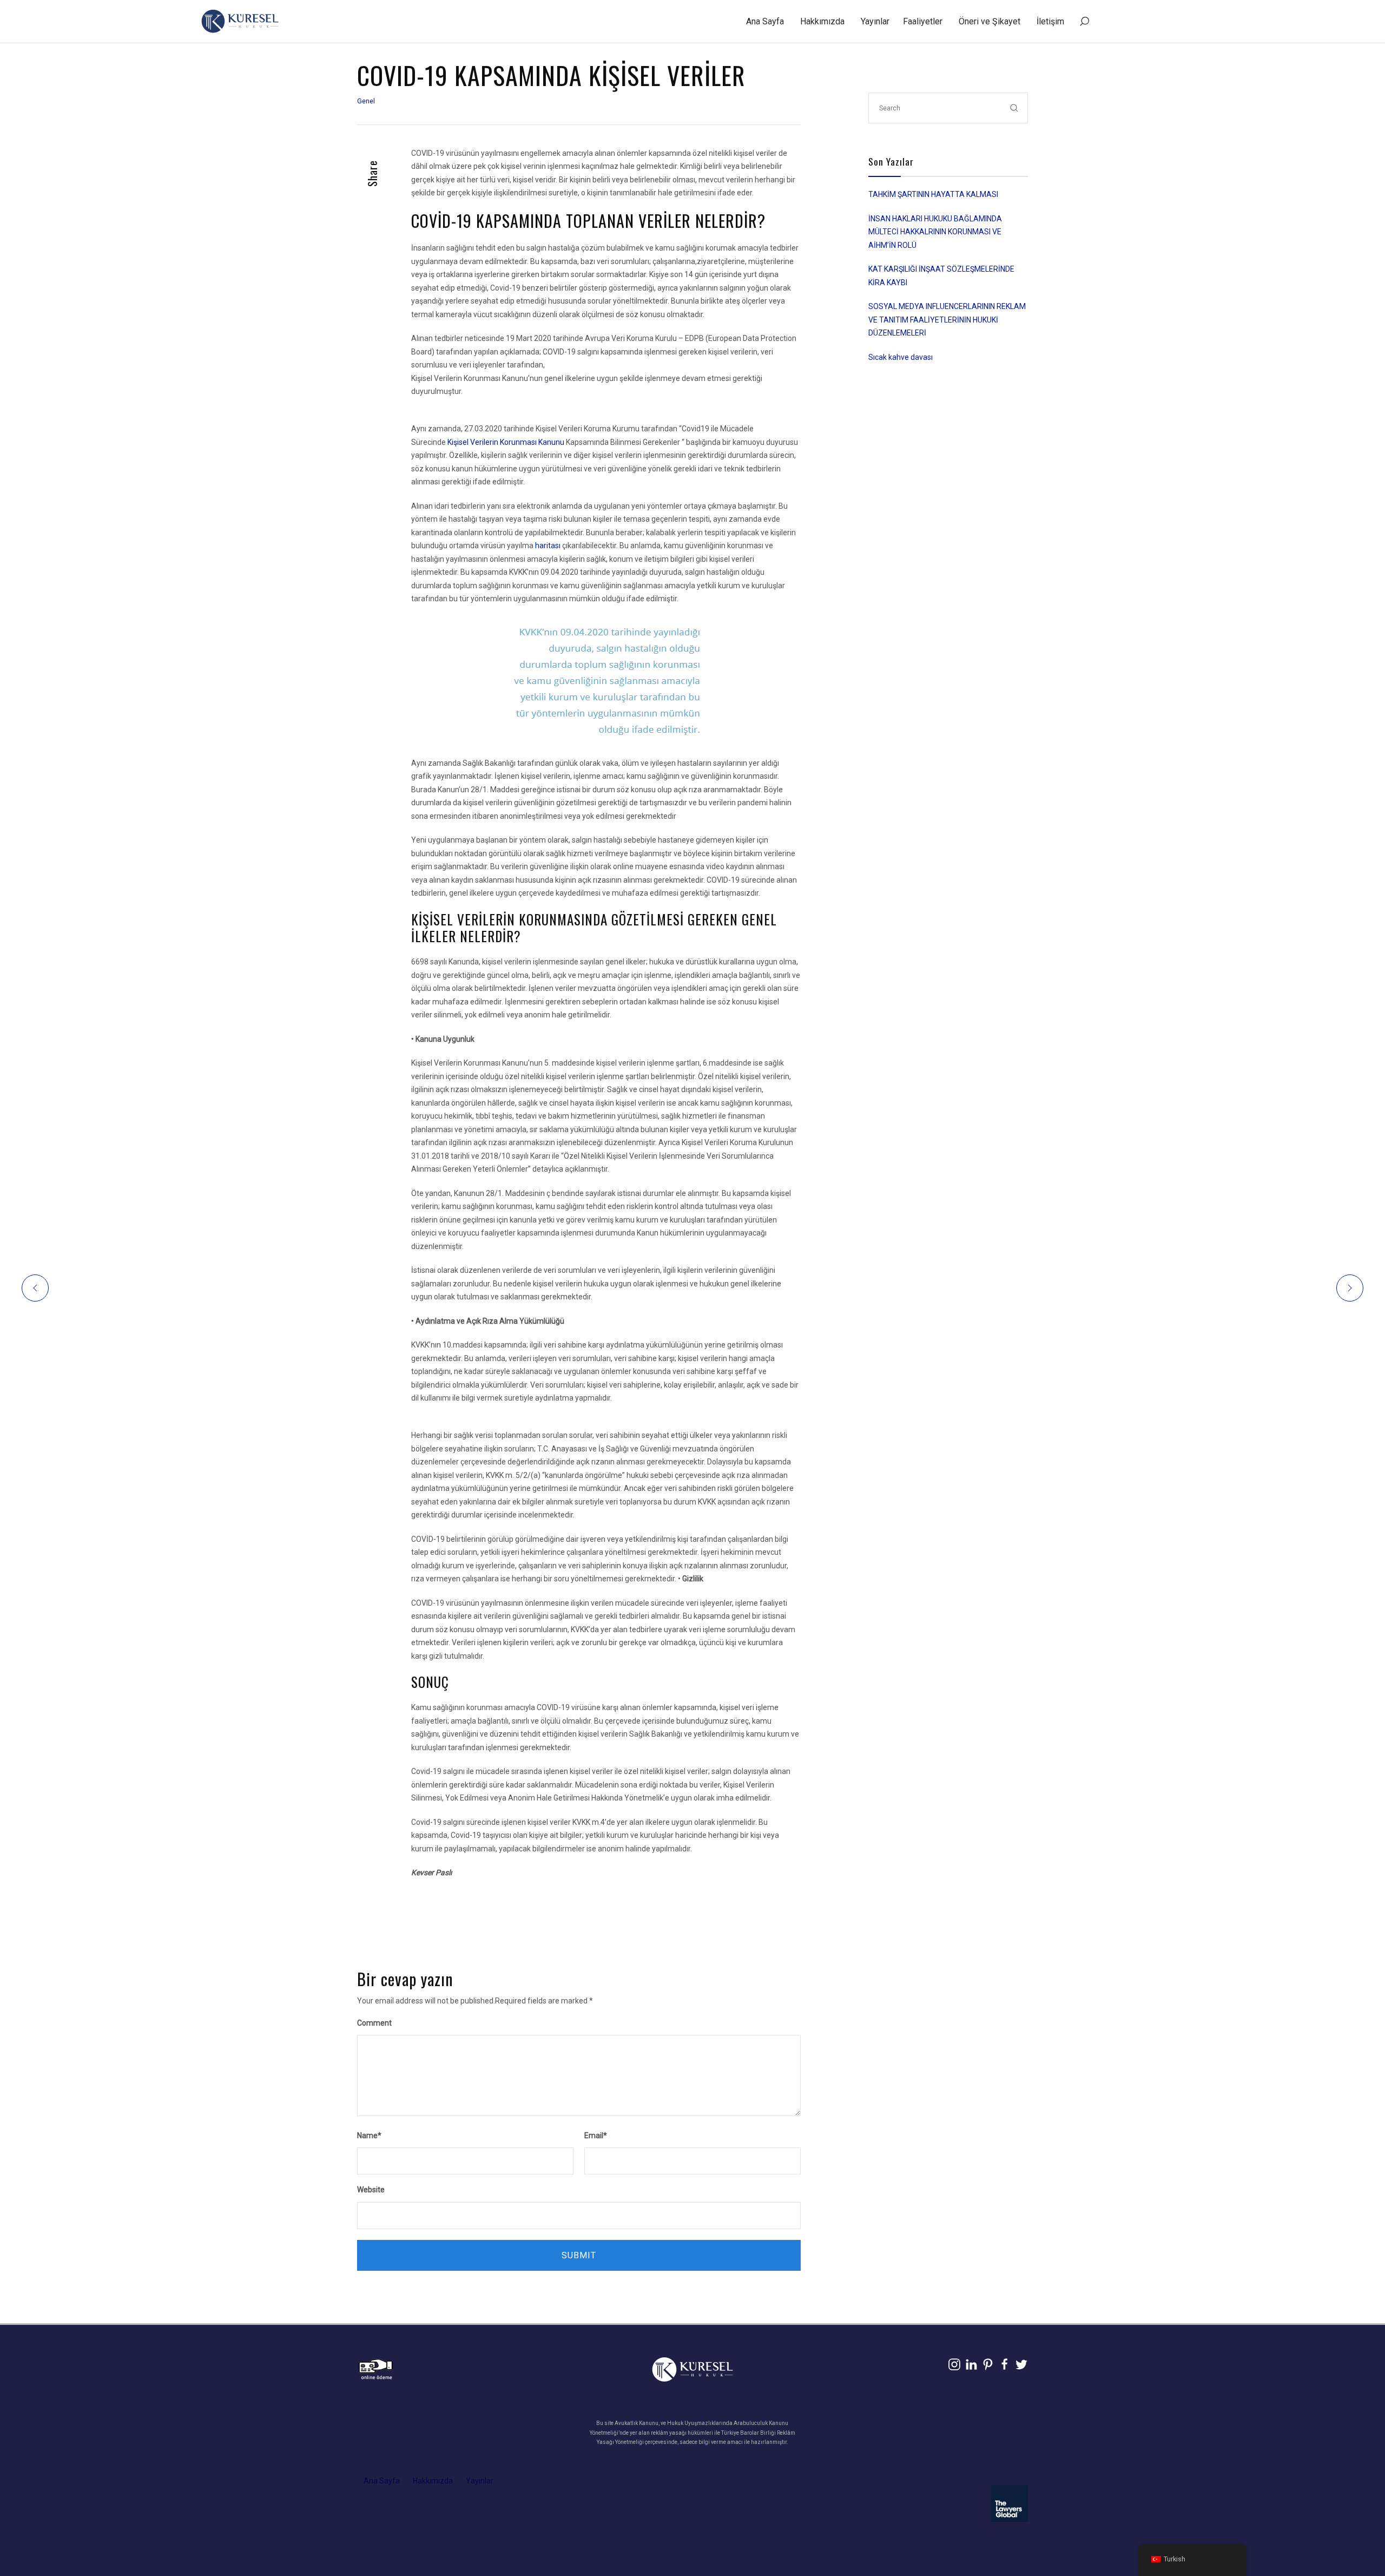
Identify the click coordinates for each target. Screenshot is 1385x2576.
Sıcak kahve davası (901, 357)
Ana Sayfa (765, 21)
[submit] (1014, 108)
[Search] (1084, 22)
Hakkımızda (822, 21)
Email (596, 2135)
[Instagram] (954, 2364)
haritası (548, 546)
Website (371, 2190)
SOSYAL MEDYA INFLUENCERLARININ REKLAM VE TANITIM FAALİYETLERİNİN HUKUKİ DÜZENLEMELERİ (947, 320)
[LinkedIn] (971, 2364)
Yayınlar (875, 21)
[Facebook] (1005, 2364)
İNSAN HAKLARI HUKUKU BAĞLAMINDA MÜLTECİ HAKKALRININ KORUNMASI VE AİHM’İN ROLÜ (935, 232)
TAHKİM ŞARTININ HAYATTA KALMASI (933, 194)
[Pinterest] (988, 2364)
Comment (374, 2023)
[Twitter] (1021, 2364)
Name (369, 2135)
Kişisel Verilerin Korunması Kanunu (506, 442)
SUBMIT (579, 2255)
